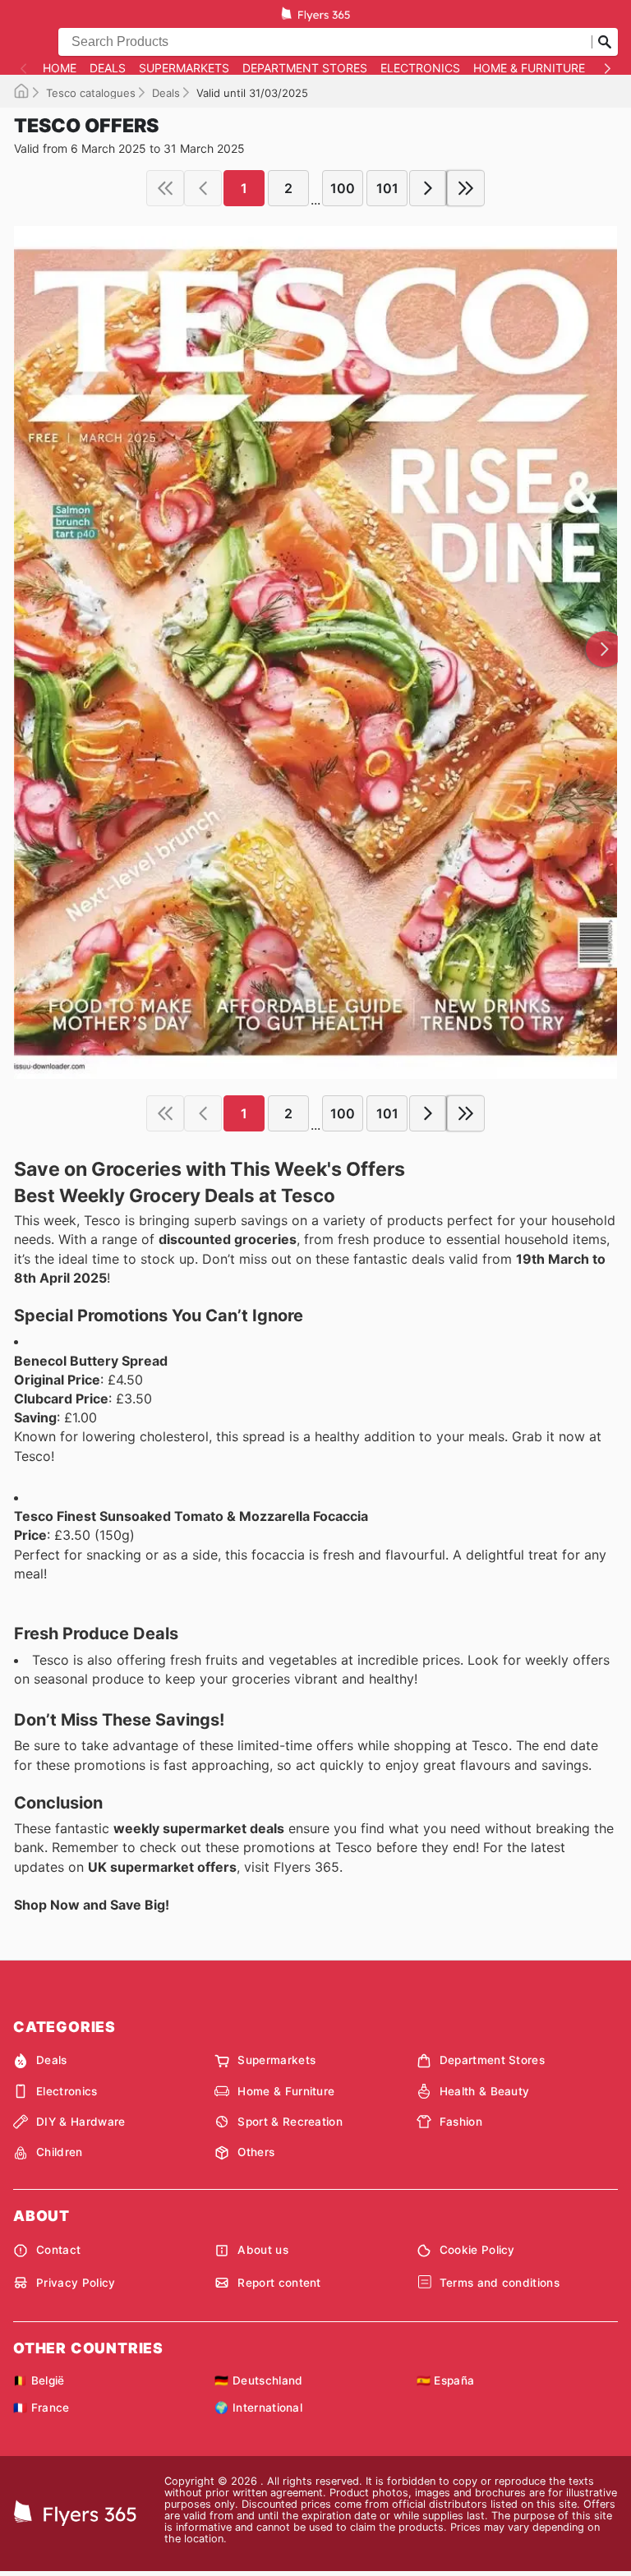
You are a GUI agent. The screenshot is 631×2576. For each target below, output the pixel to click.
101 (387, 188)
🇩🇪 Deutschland (258, 2380)
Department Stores (305, 68)
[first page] (165, 188)
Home (60, 68)
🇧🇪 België (39, 2380)
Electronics (420, 68)
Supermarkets (184, 68)
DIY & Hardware (81, 2122)
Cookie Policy (477, 2250)
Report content (279, 2283)
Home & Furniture (529, 68)
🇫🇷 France (41, 2408)
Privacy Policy (76, 2283)
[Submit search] (605, 42)
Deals (108, 68)
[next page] (428, 188)
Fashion (461, 2122)
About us (263, 2250)
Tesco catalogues (91, 93)
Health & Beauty (485, 2091)
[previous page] (203, 188)
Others (256, 2152)
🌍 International (258, 2408)
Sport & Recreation (290, 2122)
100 (343, 188)
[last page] (466, 188)
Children (60, 2152)
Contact (58, 2250)
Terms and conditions (500, 2283)
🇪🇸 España (446, 2380)
